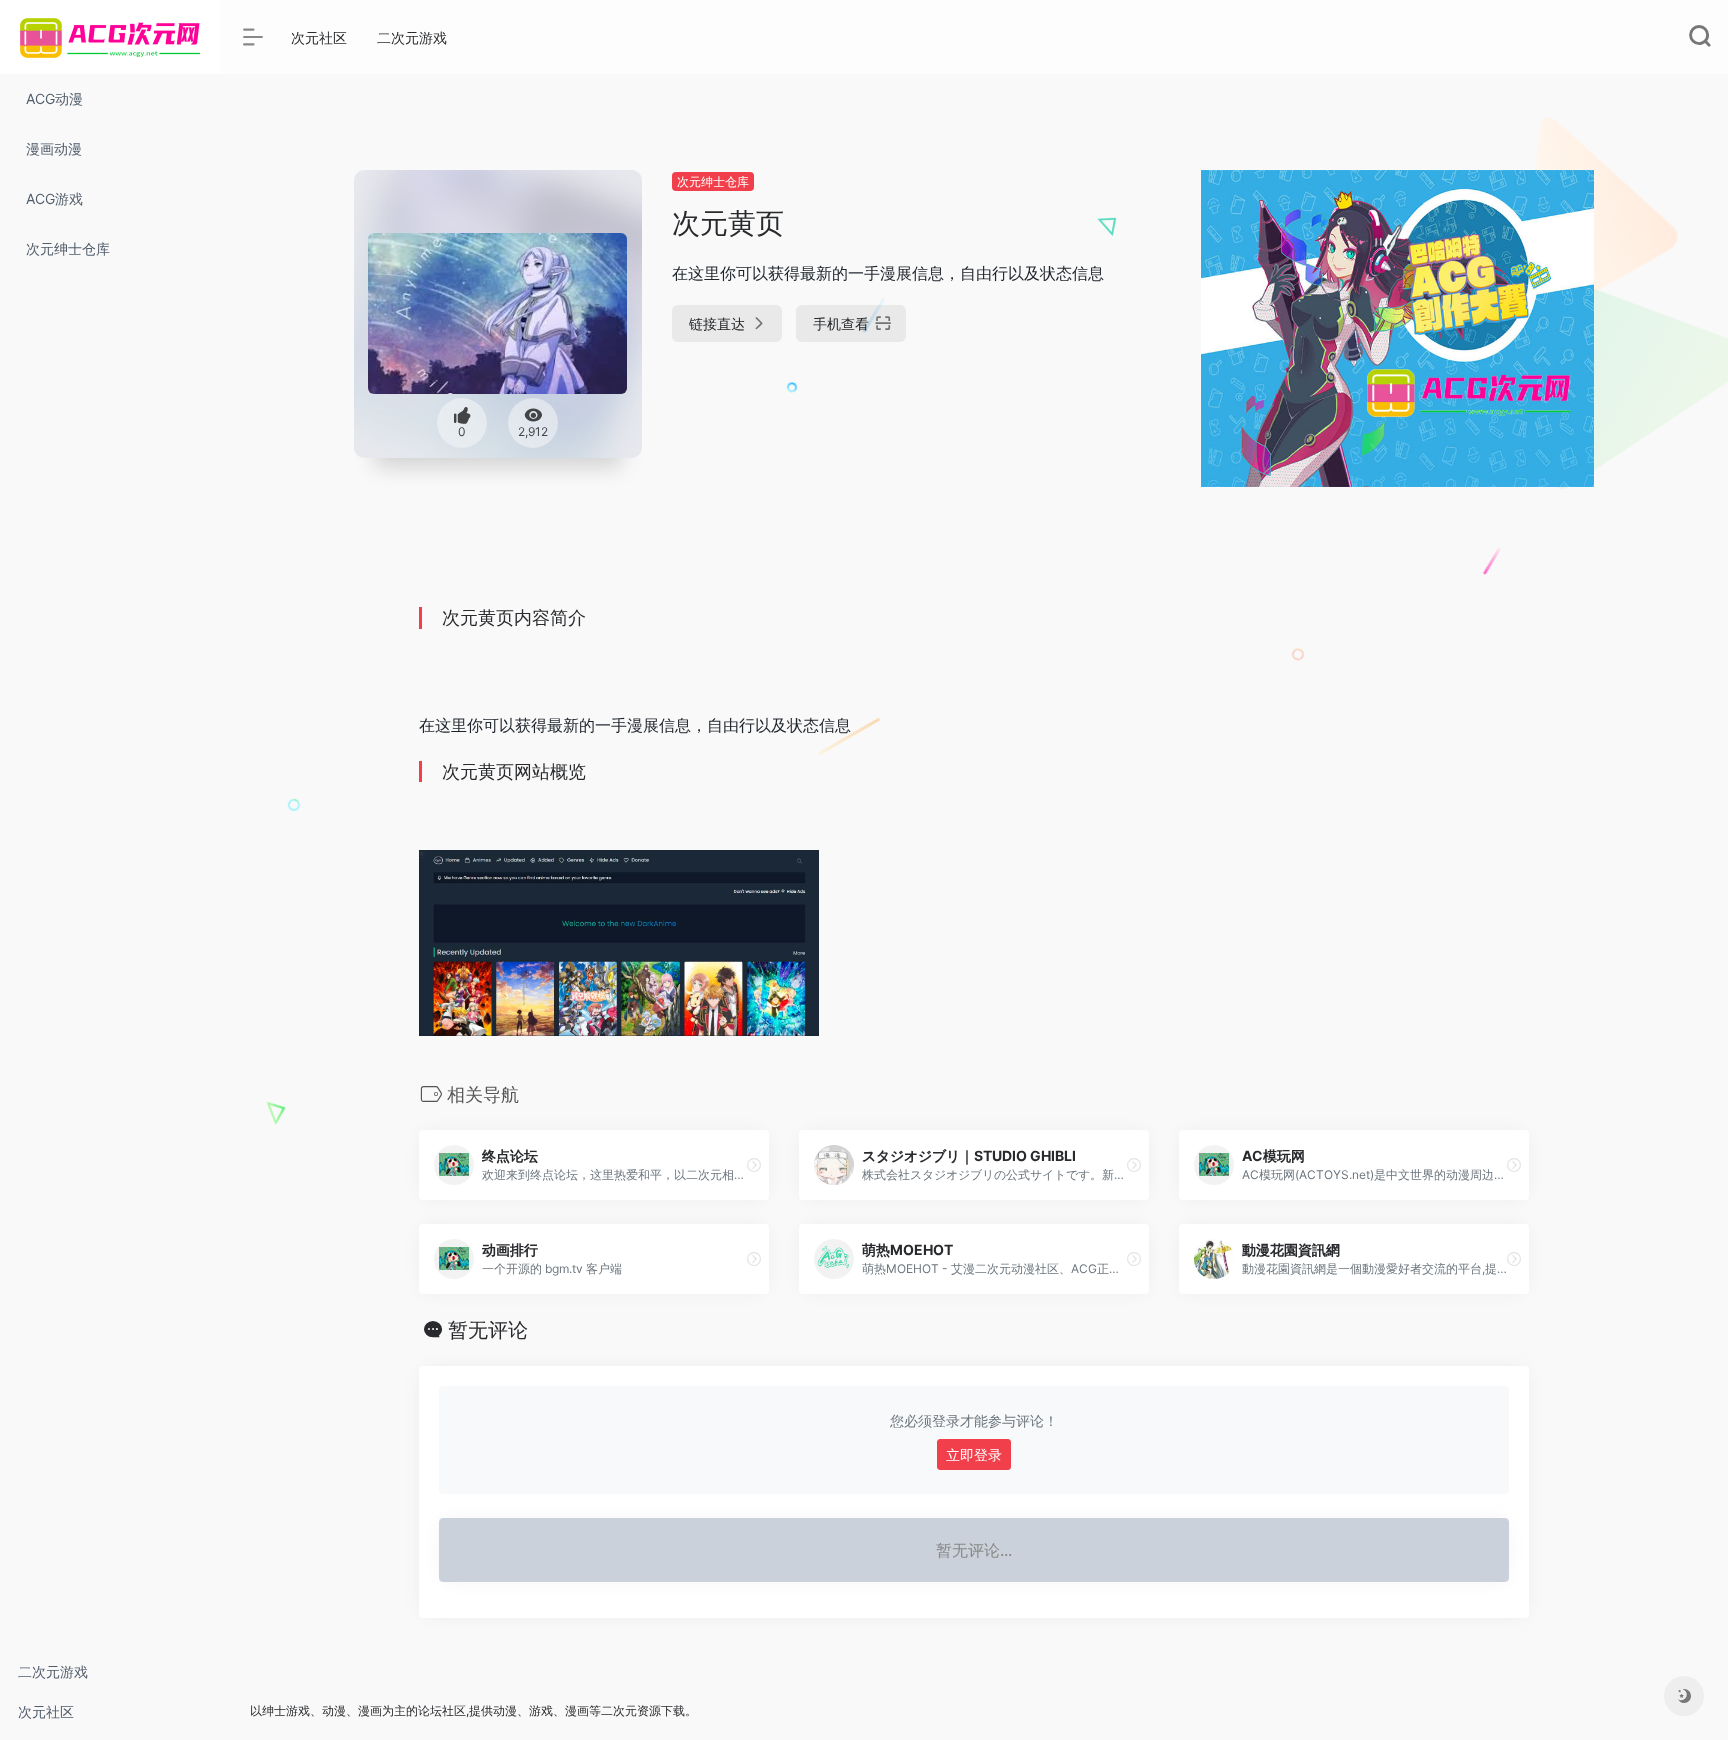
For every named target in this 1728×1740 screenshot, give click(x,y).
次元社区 (46, 1711)
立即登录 (974, 1454)
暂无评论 (488, 1330)
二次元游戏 (53, 1671)
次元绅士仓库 (713, 181)
